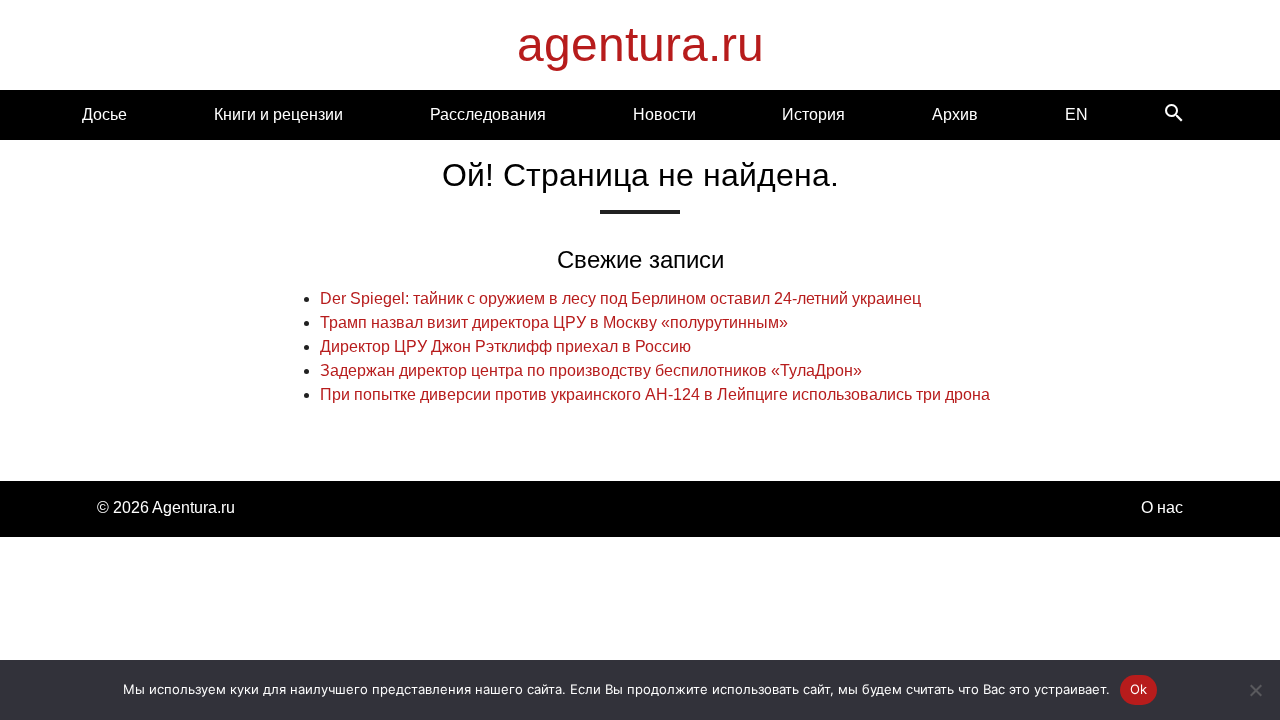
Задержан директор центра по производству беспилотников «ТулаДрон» (591, 370)
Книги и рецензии (278, 114)
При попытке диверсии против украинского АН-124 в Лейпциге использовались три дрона (655, 394)
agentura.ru (640, 44)
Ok (1139, 689)
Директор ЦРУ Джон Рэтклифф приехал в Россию (505, 346)
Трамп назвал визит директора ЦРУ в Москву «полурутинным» (554, 322)
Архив (955, 114)
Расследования (488, 114)
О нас (1162, 507)
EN (1076, 114)
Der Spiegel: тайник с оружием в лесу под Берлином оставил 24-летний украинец (620, 298)
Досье (104, 114)
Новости (664, 114)
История (813, 114)
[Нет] (1255, 690)
